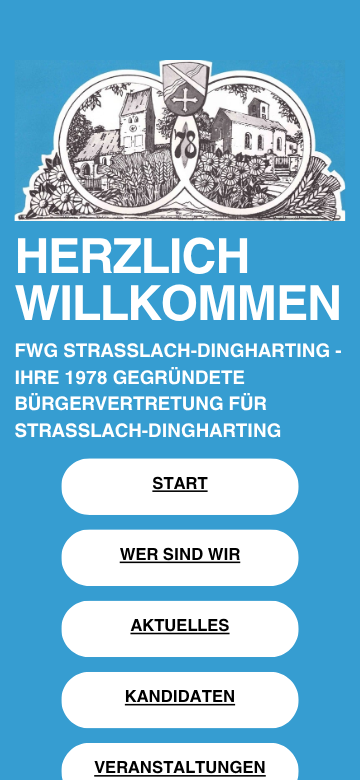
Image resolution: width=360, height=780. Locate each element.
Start (179, 481)
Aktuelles (179, 624)
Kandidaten (180, 695)
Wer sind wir (180, 552)
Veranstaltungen (180, 766)
